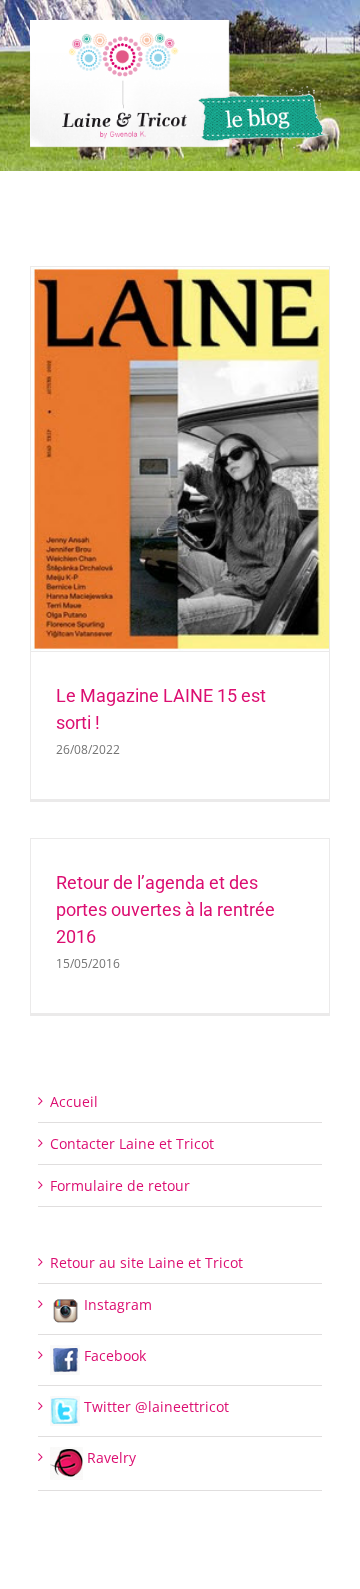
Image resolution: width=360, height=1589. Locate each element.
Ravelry (109, 1457)
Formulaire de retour (120, 1185)
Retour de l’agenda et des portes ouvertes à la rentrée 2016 (165, 909)
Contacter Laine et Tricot (132, 1143)
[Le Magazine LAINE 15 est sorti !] (180, 459)
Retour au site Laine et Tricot (146, 1262)
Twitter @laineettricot (154, 1406)
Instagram (116, 1304)
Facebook (113, 1355)
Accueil (74, 1101)
